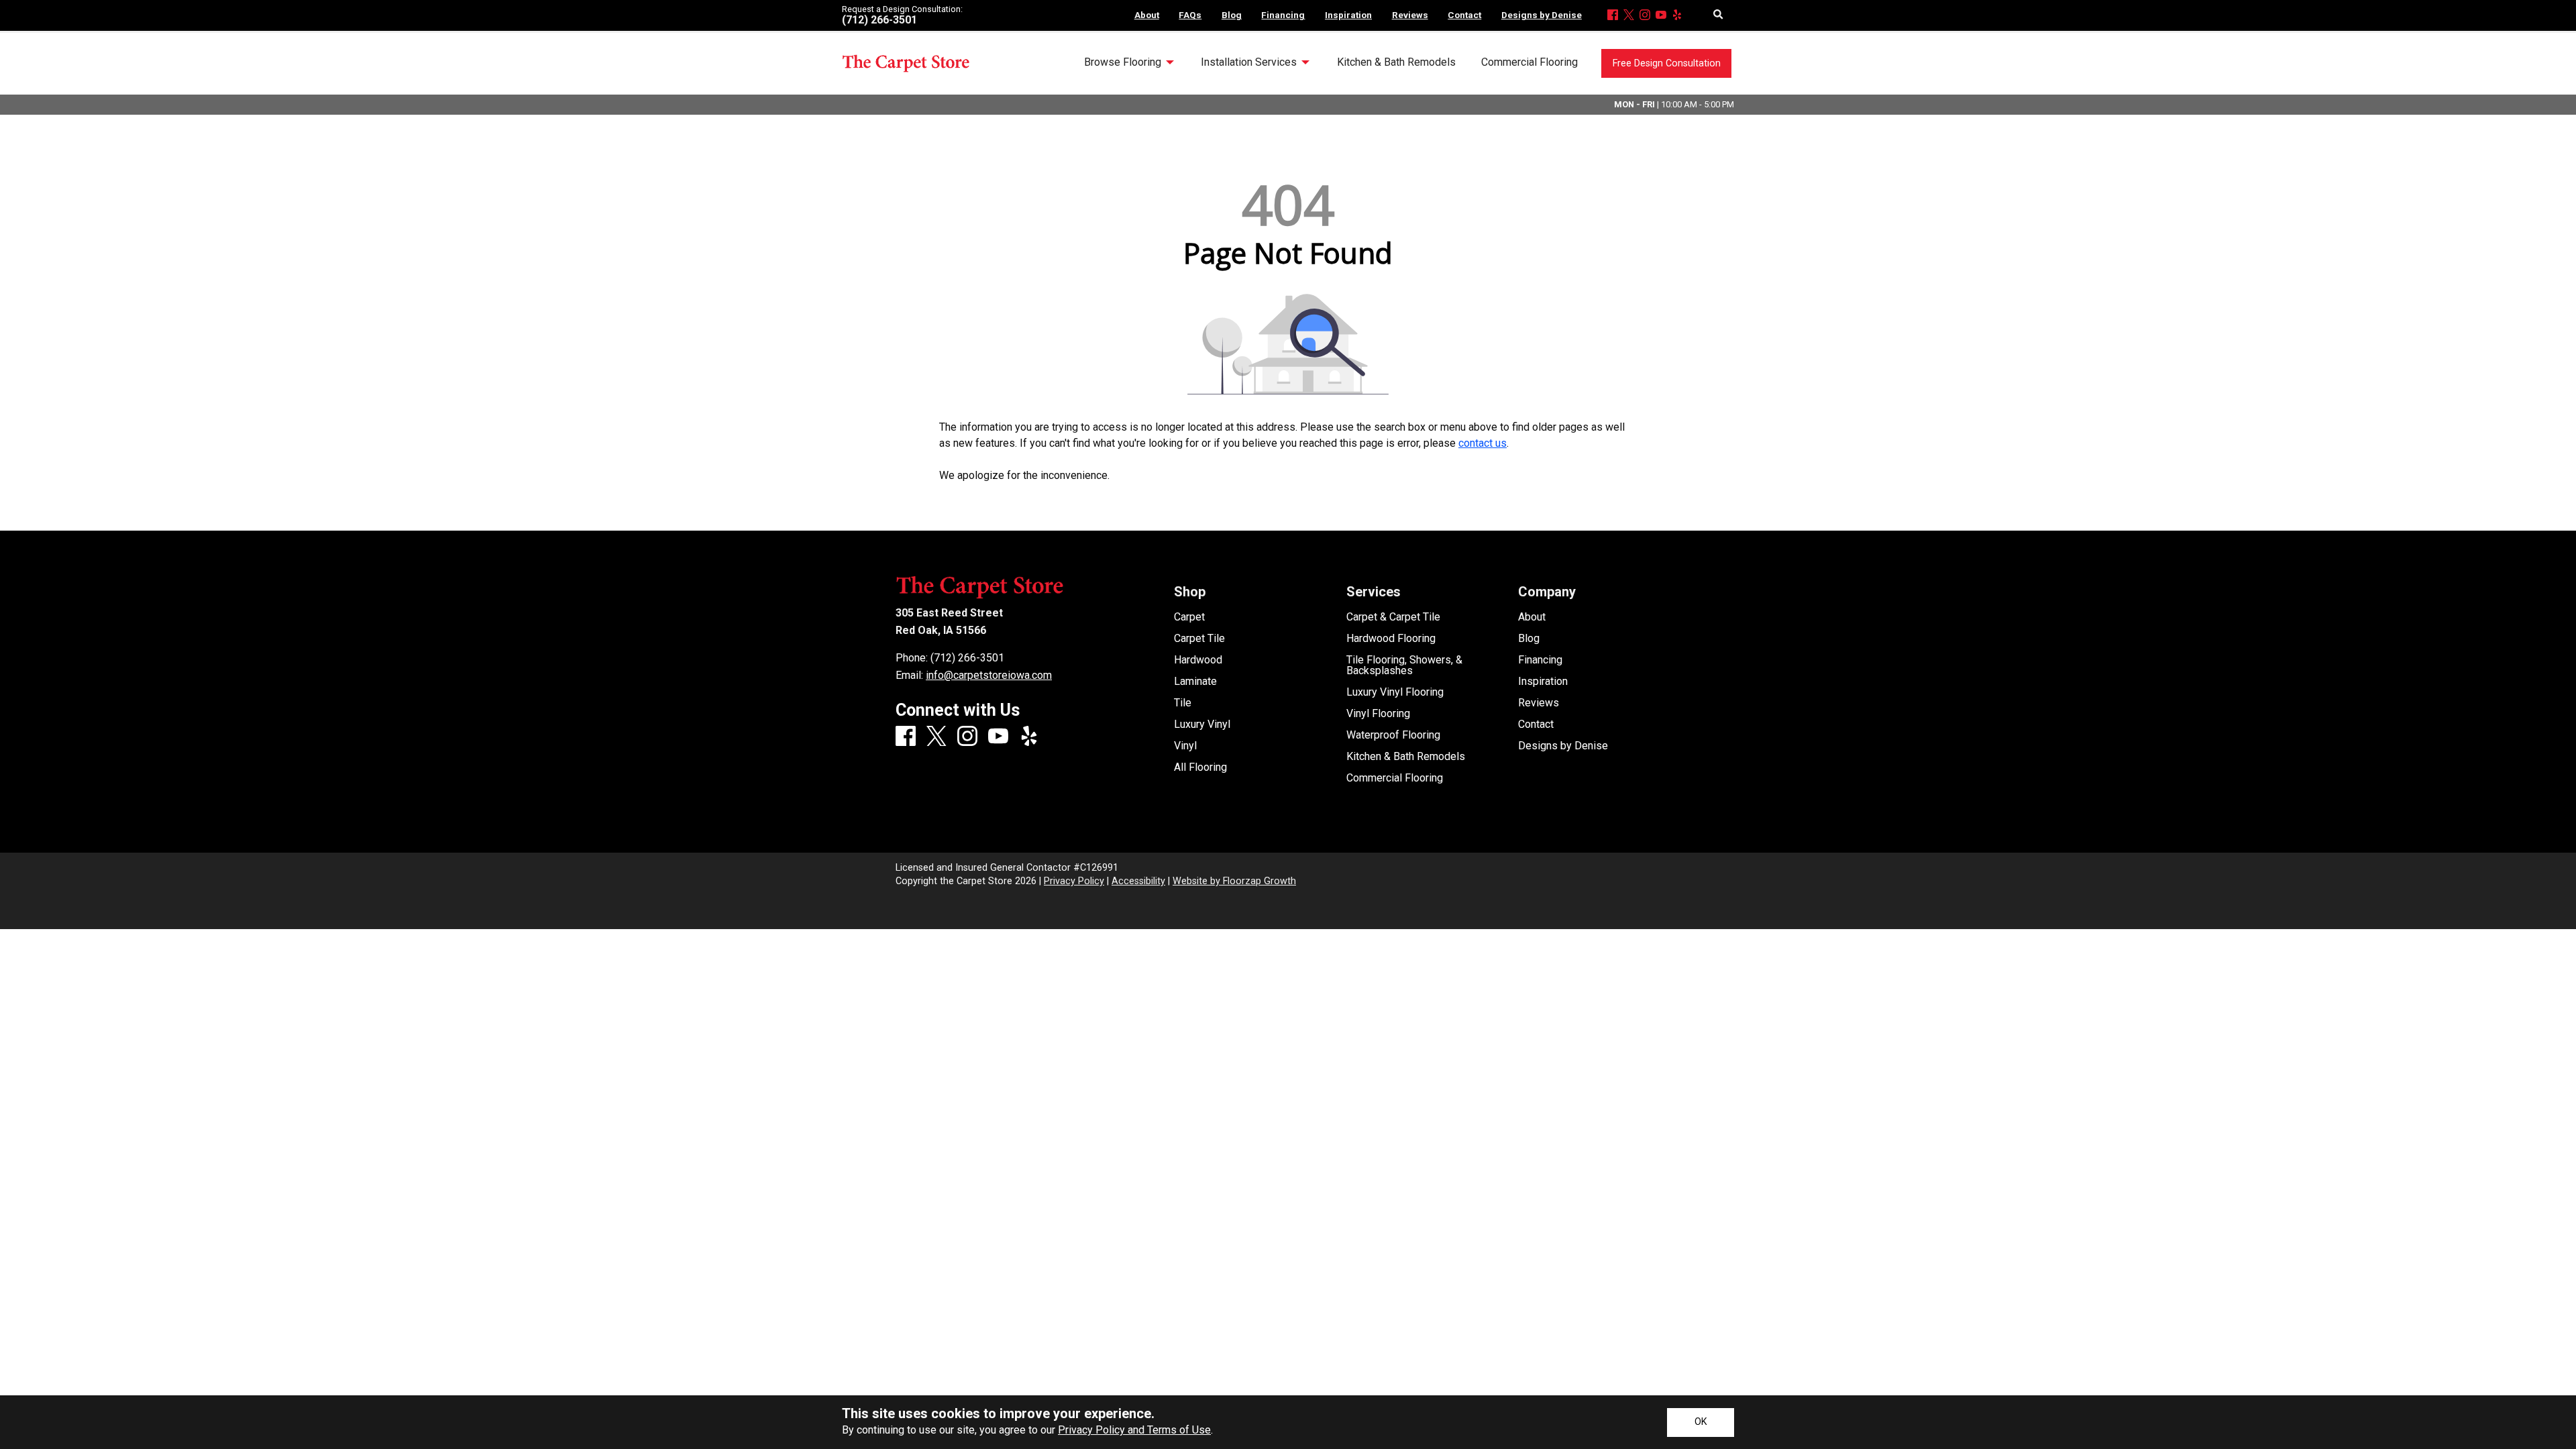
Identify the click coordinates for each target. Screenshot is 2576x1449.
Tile (1183, 703)
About (1532, 617)
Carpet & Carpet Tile (1393, 617)
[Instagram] (1645, 16)
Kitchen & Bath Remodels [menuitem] (1396, 62)
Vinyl (1185, 746)
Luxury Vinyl (1202, 724)
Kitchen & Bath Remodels (1406, 757)
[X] (1629, 16)
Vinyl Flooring (1378, 714)
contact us (1483, 443)
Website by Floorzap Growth (1234, 881)
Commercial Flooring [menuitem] (1529, 62)
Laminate (1195, 682)
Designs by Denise (1563, 746)
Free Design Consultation (1667, 63)
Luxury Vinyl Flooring (1395, 692)
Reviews (1539, 703)
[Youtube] (1661, 16)
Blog (1529, 639)
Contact (1536, 724)
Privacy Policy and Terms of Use (1134, 1430)
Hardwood (1198, 660)
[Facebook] (1613, 16)
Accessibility (1138, 881)
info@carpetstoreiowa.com (989, 675)
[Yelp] (1677, 16)
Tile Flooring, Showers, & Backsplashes (1404, 665)
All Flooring (1200, 767)
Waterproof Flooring (1393, 735)
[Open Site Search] (1718, 15)
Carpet (1189, 617)
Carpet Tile (1199, 639)
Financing (1540, 660)
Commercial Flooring (1395, 778)
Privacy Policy (1074, 881)
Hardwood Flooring (1391, 639)
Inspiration (1543, 682)
